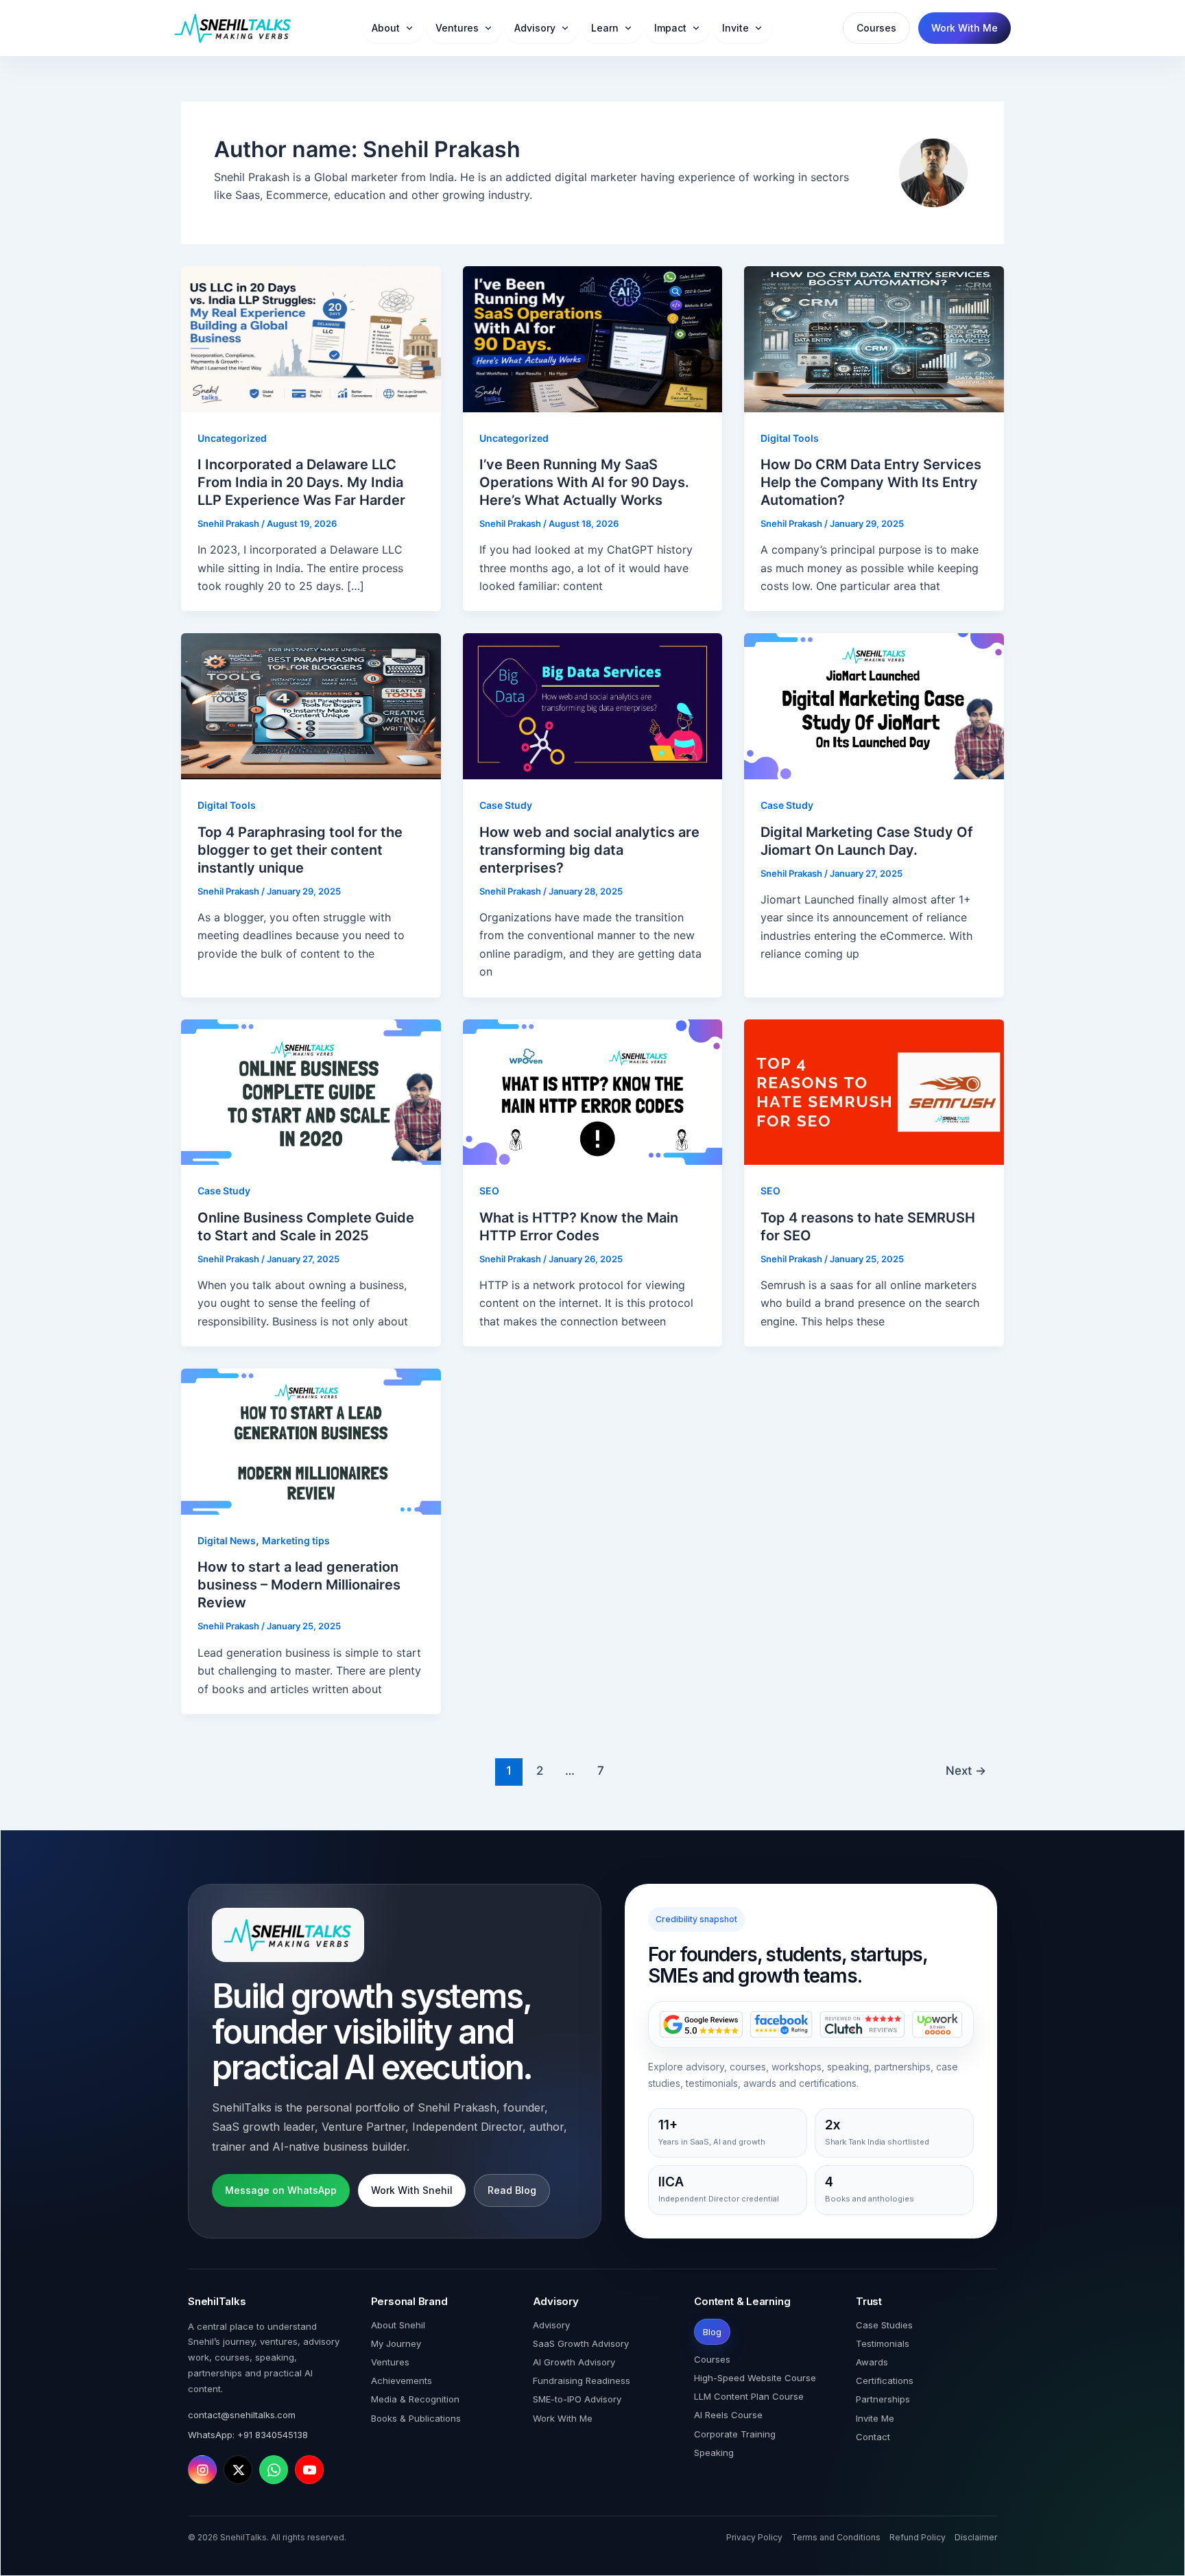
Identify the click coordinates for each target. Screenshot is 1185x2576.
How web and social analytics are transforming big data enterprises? (589, 850)
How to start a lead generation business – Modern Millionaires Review (299, 1585)
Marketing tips (296, 1540)
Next (966, 1770)
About (386, 28)
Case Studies (884, 2325)
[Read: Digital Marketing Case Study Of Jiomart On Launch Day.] (874, 705)
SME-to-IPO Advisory (577, 2399)
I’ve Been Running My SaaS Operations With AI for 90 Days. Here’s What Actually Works (584, 482)
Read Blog (512, 2190)
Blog (712, 2332)
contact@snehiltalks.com (242, 2415)
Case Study (506, 805)
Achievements (402, 2380)
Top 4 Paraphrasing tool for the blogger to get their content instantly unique (300, 850)
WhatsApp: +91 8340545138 (248, 2435)
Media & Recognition (415, 2399)
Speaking (714, 2453)
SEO (489, 1191)
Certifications (885, 2380)
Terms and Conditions (836, 2537)
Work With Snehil (412, 2190)
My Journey (396, 2343)
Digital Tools (790, 438)
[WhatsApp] (274, 2470)
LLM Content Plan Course (749, 2396)
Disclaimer (976, 2537)
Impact (670, 28)
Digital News (227, 1540)
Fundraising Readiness (582, 2380)
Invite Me (875, 2418)
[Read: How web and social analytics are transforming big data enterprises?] (593, 705)
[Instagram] (202, 2470)
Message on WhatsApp (281, 2190)
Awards (872, 2362)
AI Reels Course (728, 2415)
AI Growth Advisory (574, 2362)
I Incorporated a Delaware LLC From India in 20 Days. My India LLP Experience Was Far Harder (301, 482)
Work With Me (965, 28)
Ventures (457, 28)
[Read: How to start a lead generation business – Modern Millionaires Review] (311, 1441)
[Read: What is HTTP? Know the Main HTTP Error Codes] (593, 1091)
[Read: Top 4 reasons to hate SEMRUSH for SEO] (874, 1091)
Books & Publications (416, 2418)
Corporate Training (735, 2434)
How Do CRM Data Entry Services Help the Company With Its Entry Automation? (871, 482)
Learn (605, 28)
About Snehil (398, 2325)
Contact (873, 2437)
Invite (735, 28)
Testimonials (883, 2343)
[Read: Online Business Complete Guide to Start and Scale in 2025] (311, 1091)
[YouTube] (309, 2470)
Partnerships (883, 2399)
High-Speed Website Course (755, 2378)
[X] (238, 2470)
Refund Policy (918, 2537)
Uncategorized (232, 438)
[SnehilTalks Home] (233, 28)
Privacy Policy (754, 2537)
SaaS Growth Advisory (581, 2343)
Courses (876, 28)
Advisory (535, 28)
